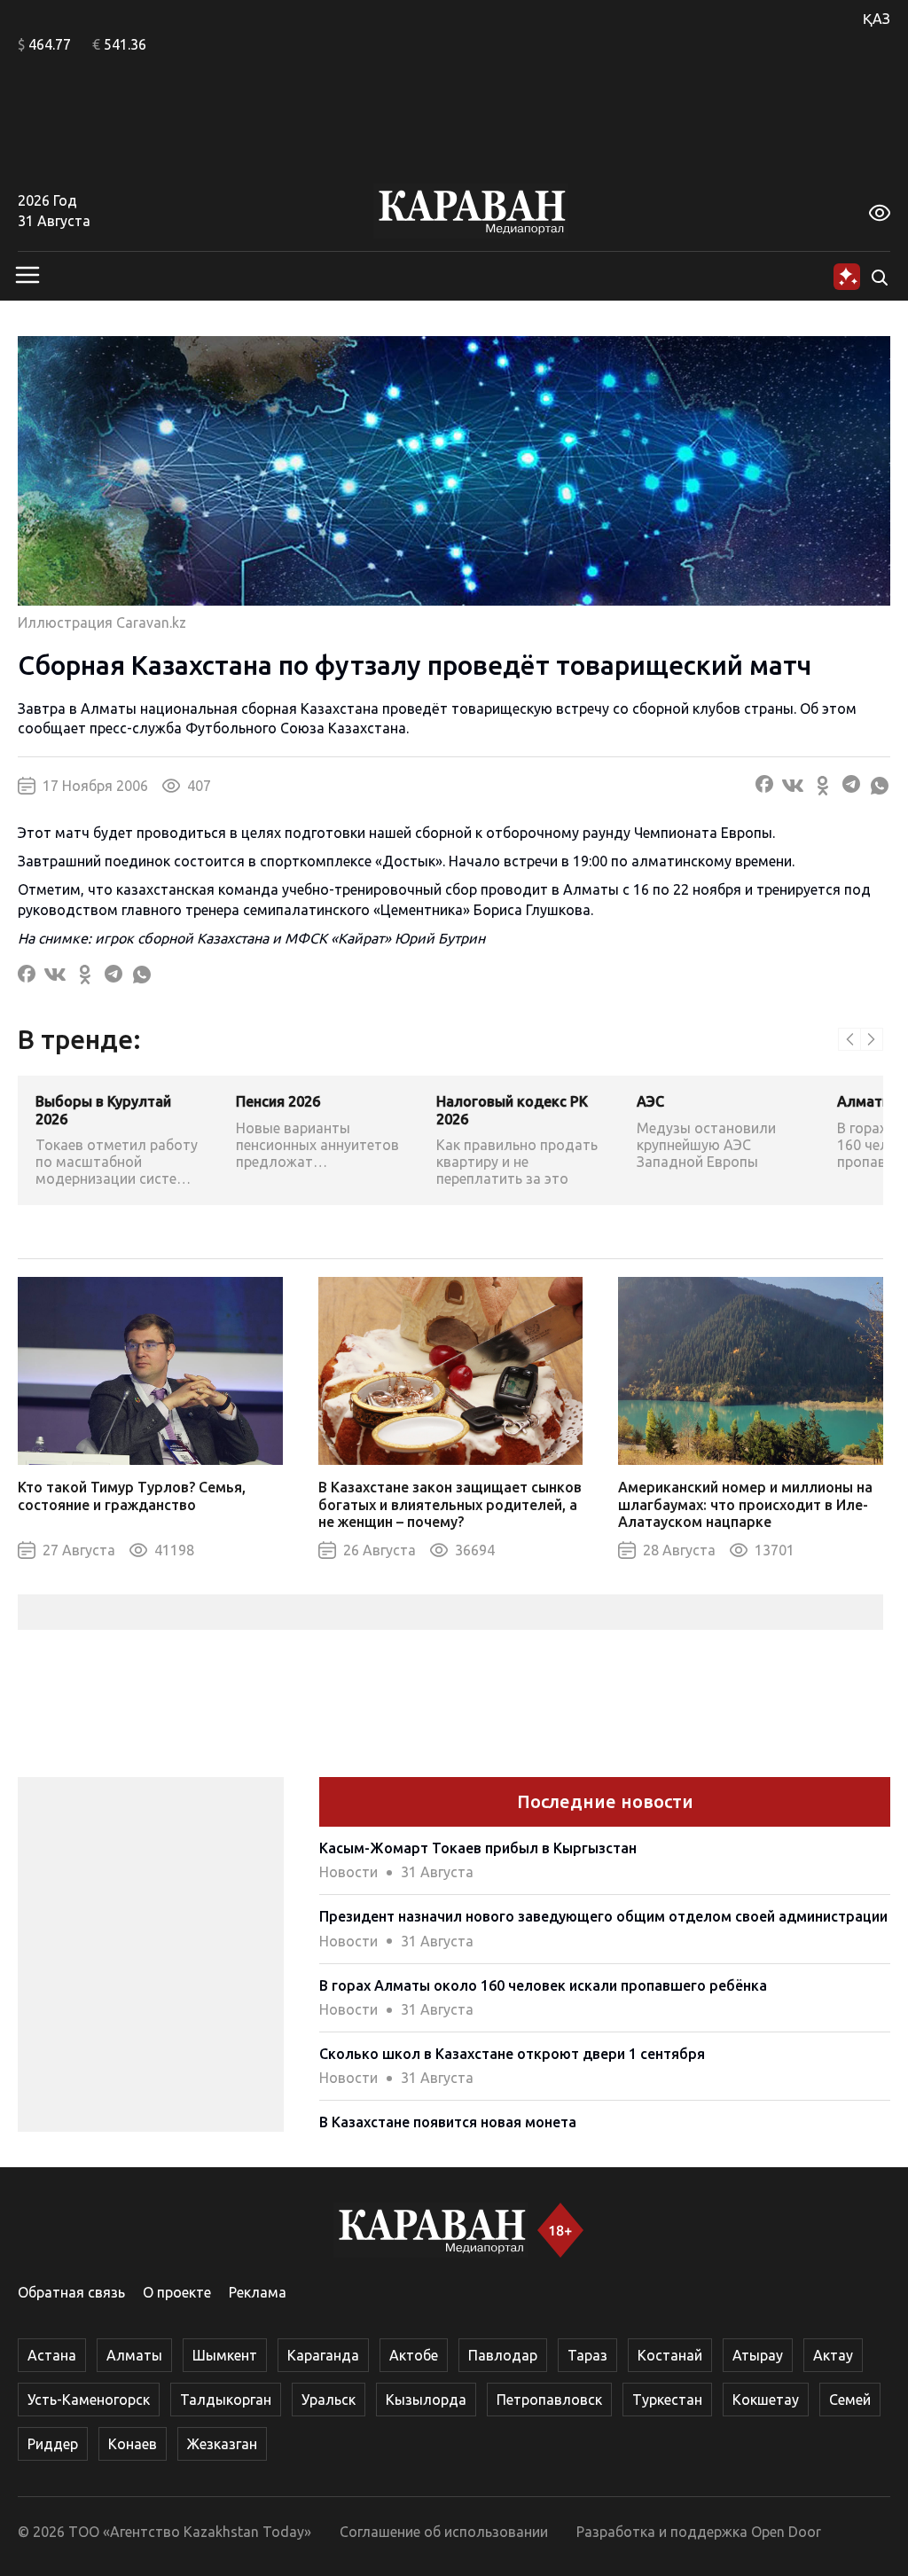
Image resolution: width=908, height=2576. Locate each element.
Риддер (53, 2444)
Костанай (670, 2355)
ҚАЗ (877, 19)
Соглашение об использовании (444, 2532)
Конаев (133, 2444)
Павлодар (503, 2355)
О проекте (177, 2292)
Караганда (323, 2355)
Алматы (134, 2355)
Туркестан (667, 2400)
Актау (833, 2355)
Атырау (758, 2355)
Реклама (258, 2292)
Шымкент (225, 2355)
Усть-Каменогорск (89, 2400)
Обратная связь (71, 2292)
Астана (52, 2355)
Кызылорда (426, 2400)
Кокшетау (766, 2400)
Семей (850, 2400)
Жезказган (222, 2444)
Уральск (329, 2400)
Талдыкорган (226, 2400)
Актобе (414, 2355)
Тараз (587, 2355)
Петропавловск (549, 2400)
